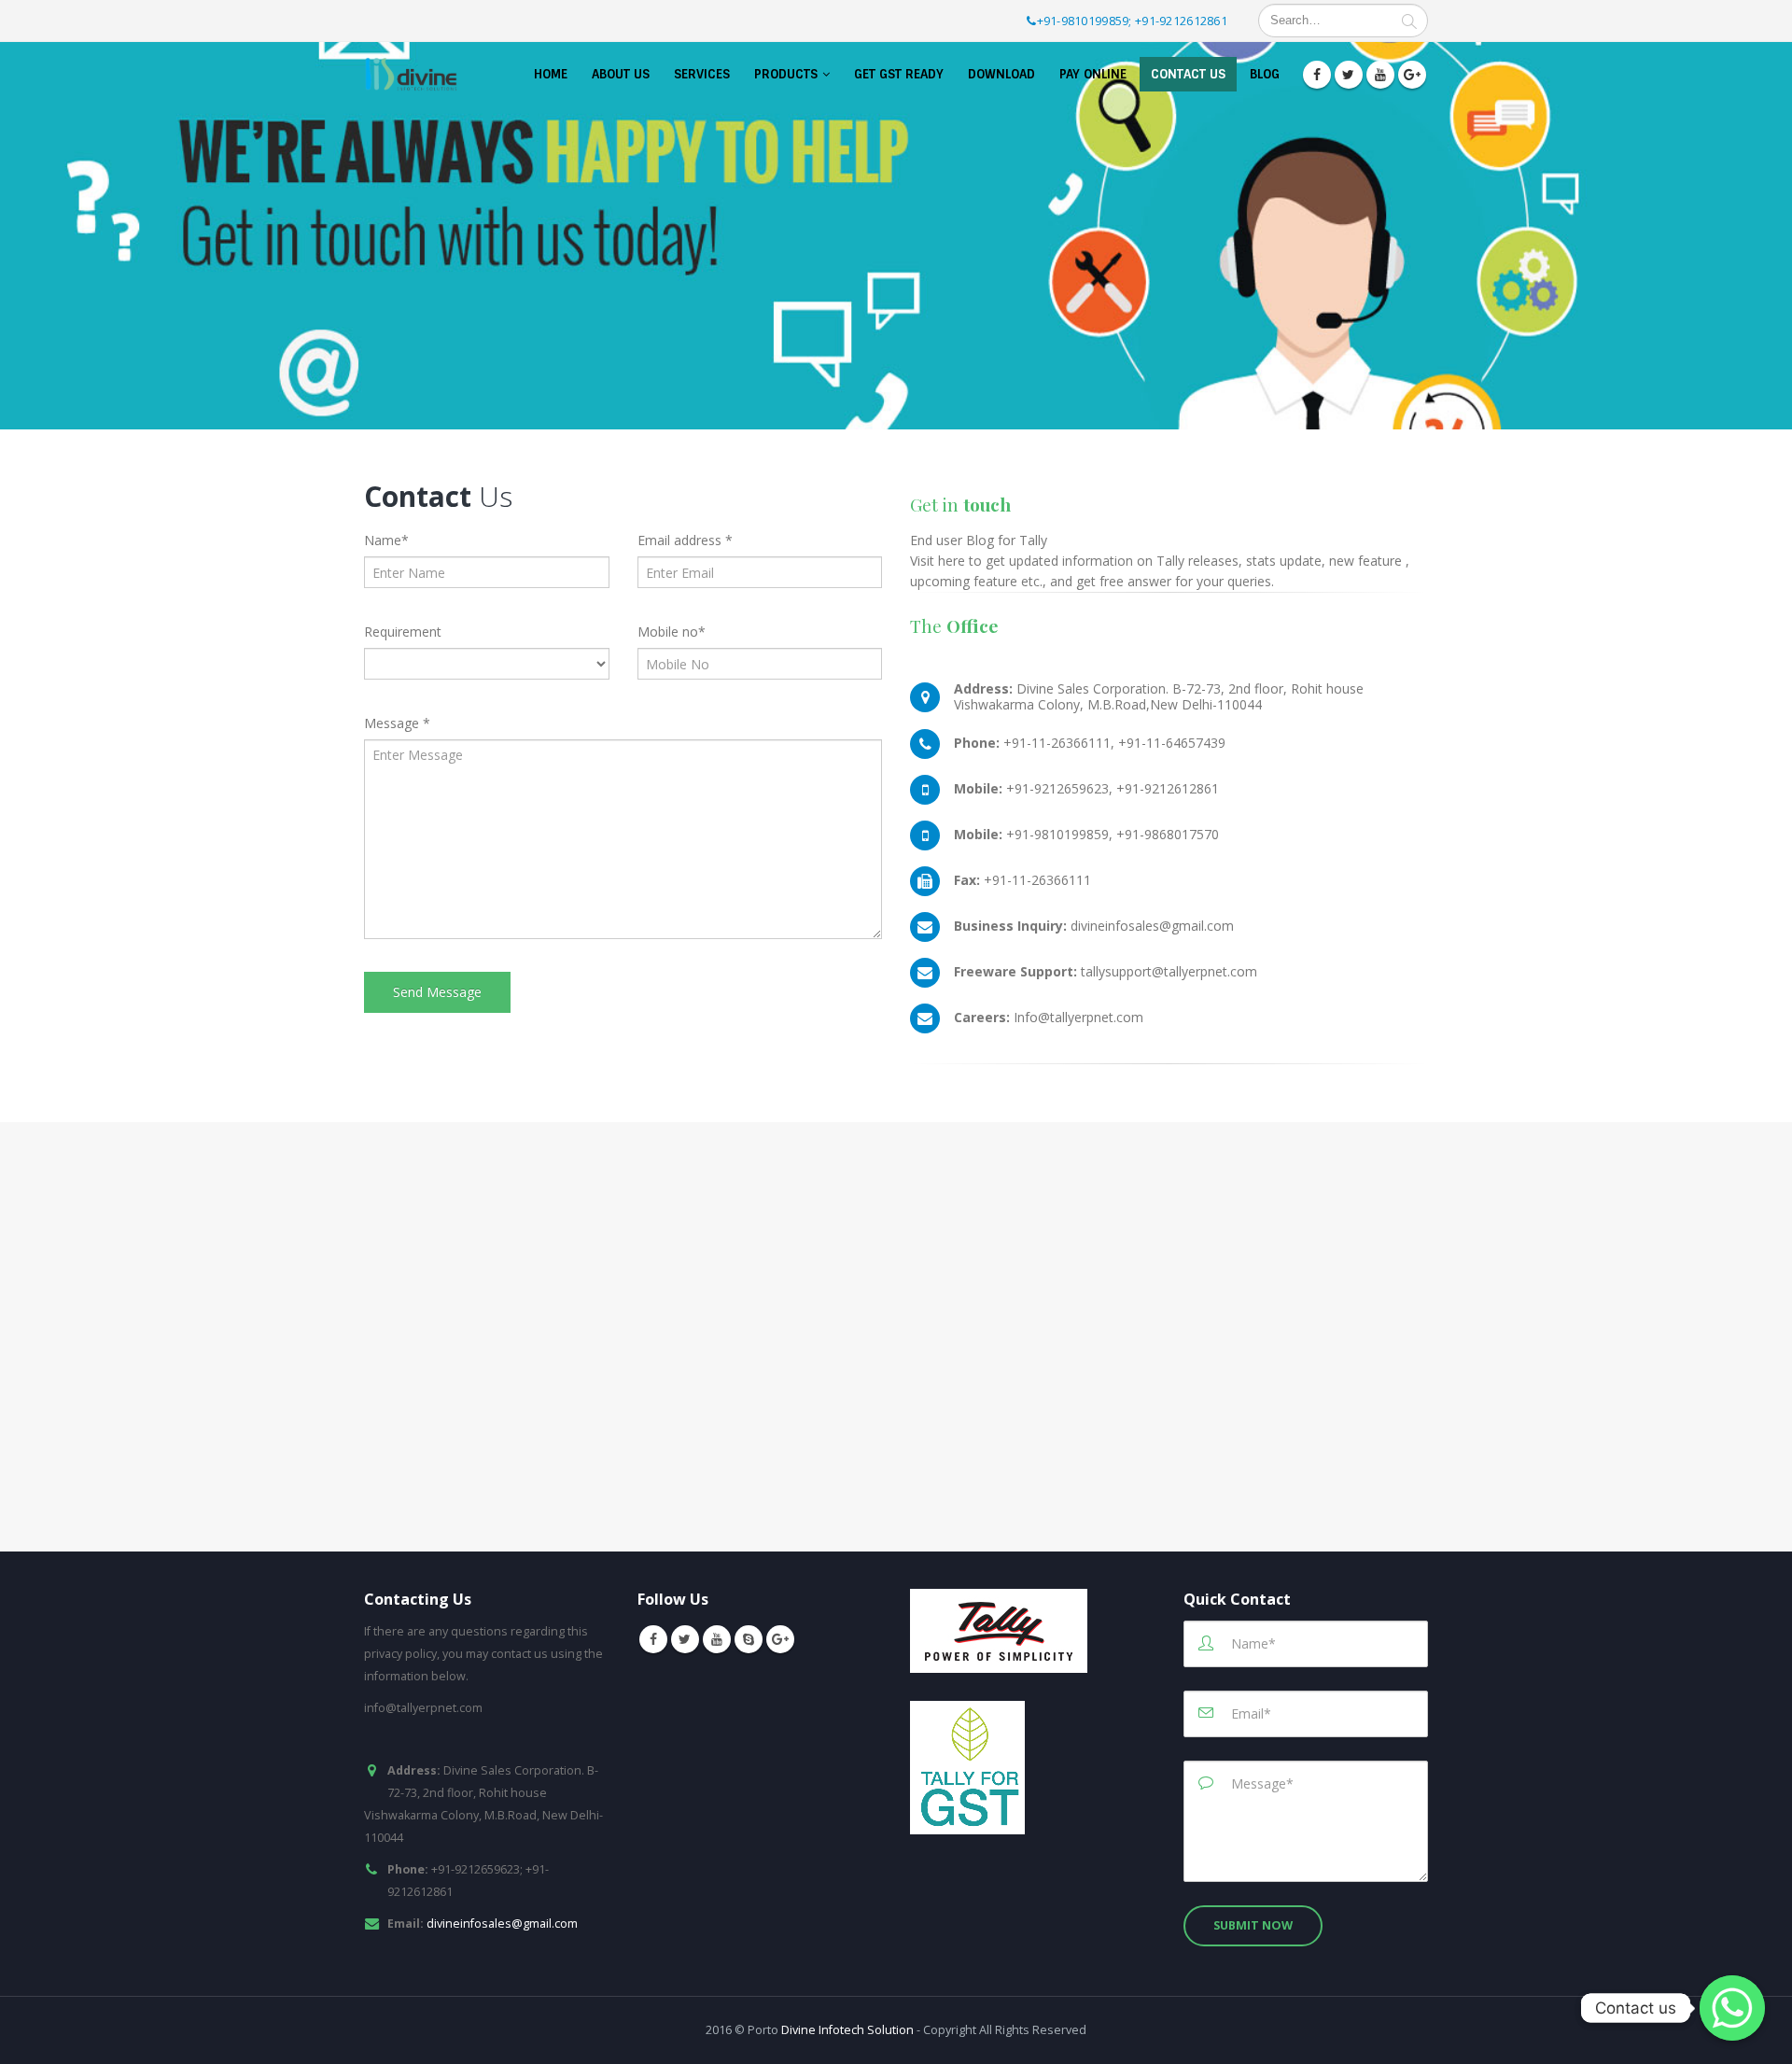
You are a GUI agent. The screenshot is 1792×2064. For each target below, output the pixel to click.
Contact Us (1188, 74)
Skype (749, 1639)
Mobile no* (672, 632)
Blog (1265, 74)
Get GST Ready (899, 74)
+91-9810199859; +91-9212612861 (1133, 21)
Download (1001, 74)
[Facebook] (1317, 75)
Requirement (403, 632)
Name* (386, 540)
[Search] (1409, 21)
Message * (397, 723)
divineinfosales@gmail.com (502, 1924)
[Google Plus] (1412, 75)
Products (786, 74)
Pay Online (1093, 74)
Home (551, 74)
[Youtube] (1380, 75)
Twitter (685, 1639)
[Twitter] (1349, 75)
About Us (621, 74)
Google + (780, 1639)
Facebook (653, 1639)
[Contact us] (1732, 2008)
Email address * (685, 540)
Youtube (717, 1639)
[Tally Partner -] (411, 74)
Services (702, 74)
